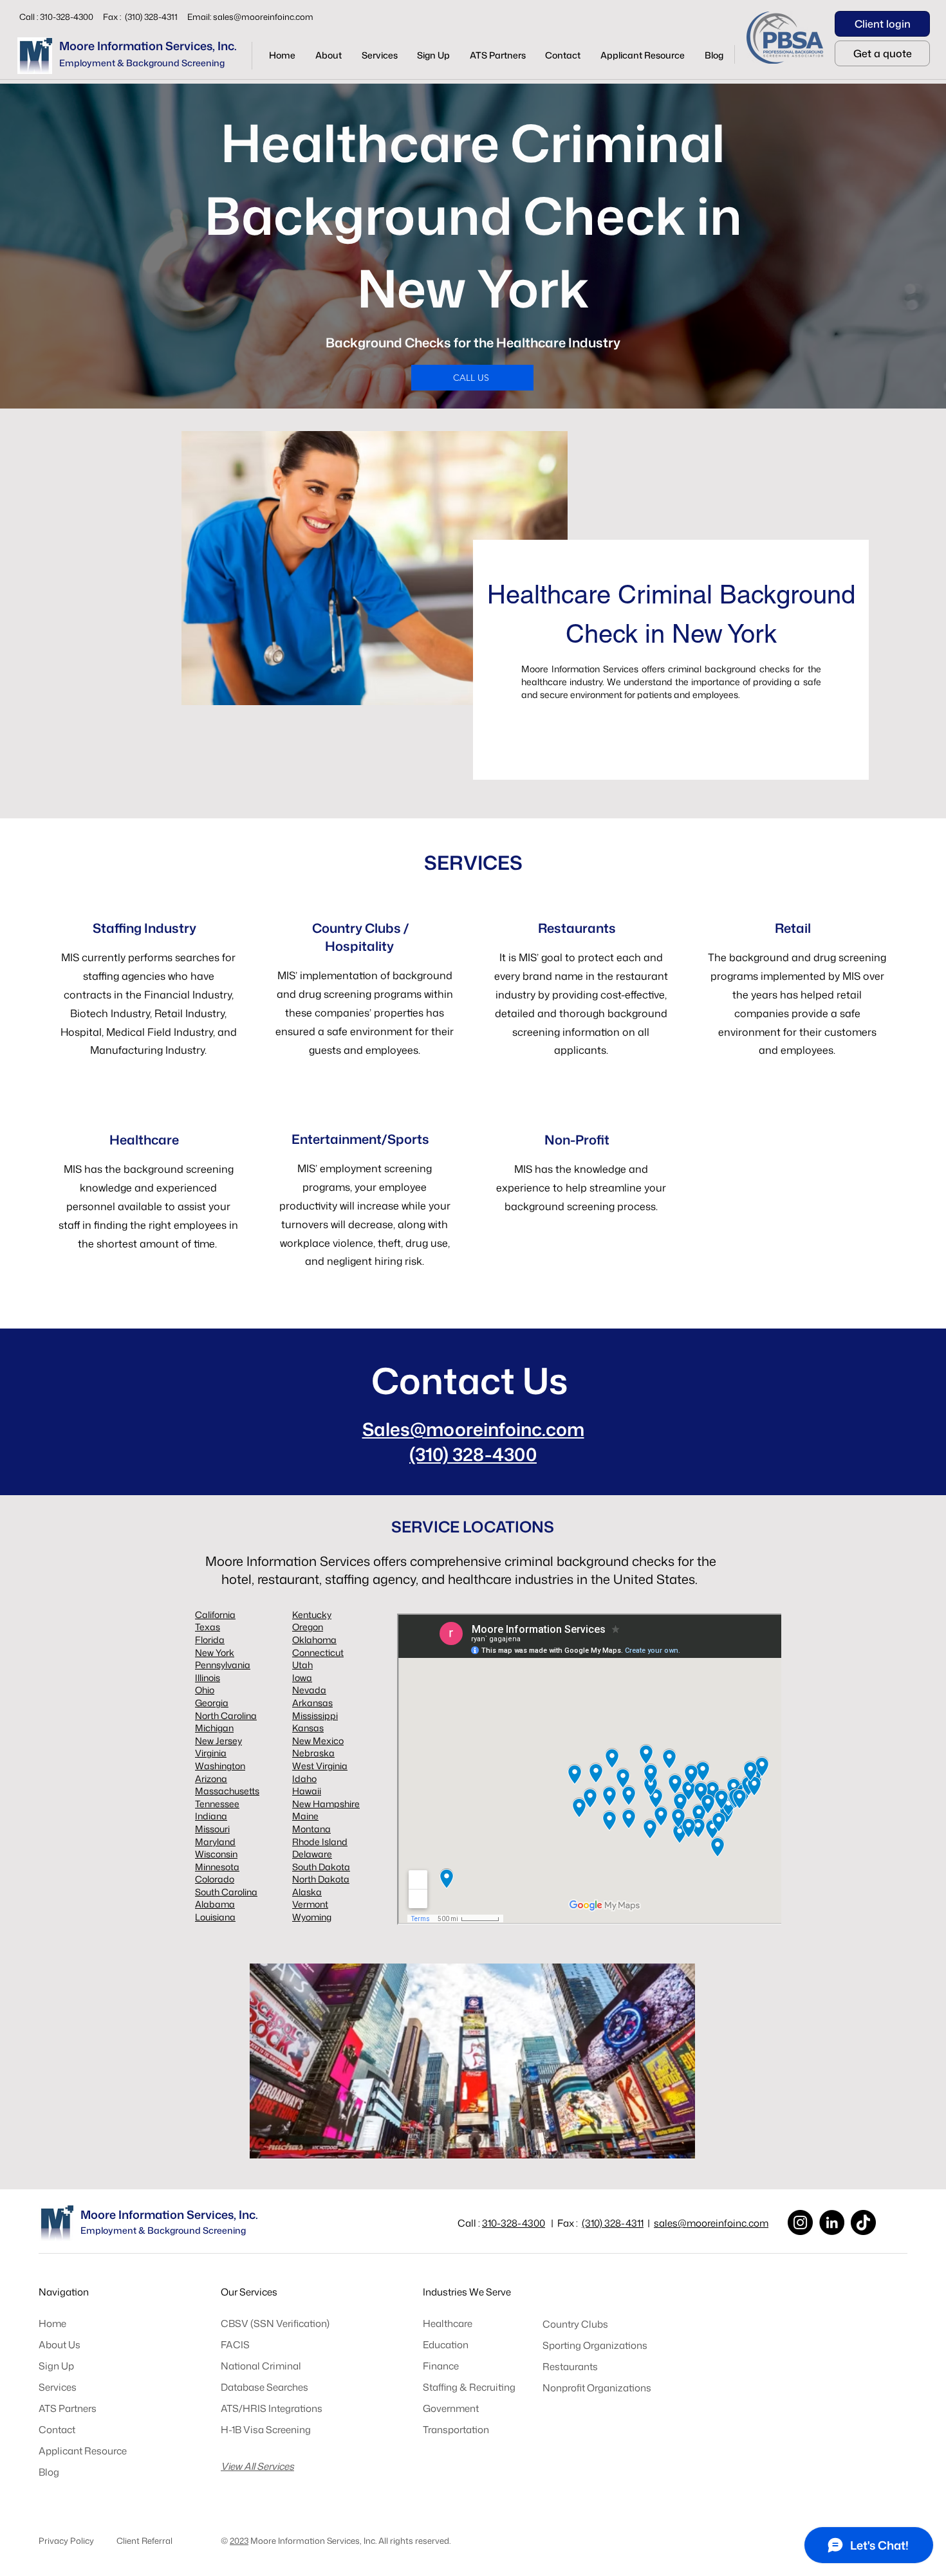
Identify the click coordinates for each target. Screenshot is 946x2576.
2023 (239, 2541)
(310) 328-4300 (473, 1454)
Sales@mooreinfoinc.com (473, 1429)
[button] (379, 55)
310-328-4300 (514, 2223)
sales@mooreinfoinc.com (263, 17)
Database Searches (264, 2387)
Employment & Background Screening (142, 63)
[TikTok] (863, 2222)
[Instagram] (800, 2222)
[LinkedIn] (832, 2222)
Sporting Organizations (595, 2345)
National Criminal (261, 2366)
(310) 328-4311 (613, 2223)
